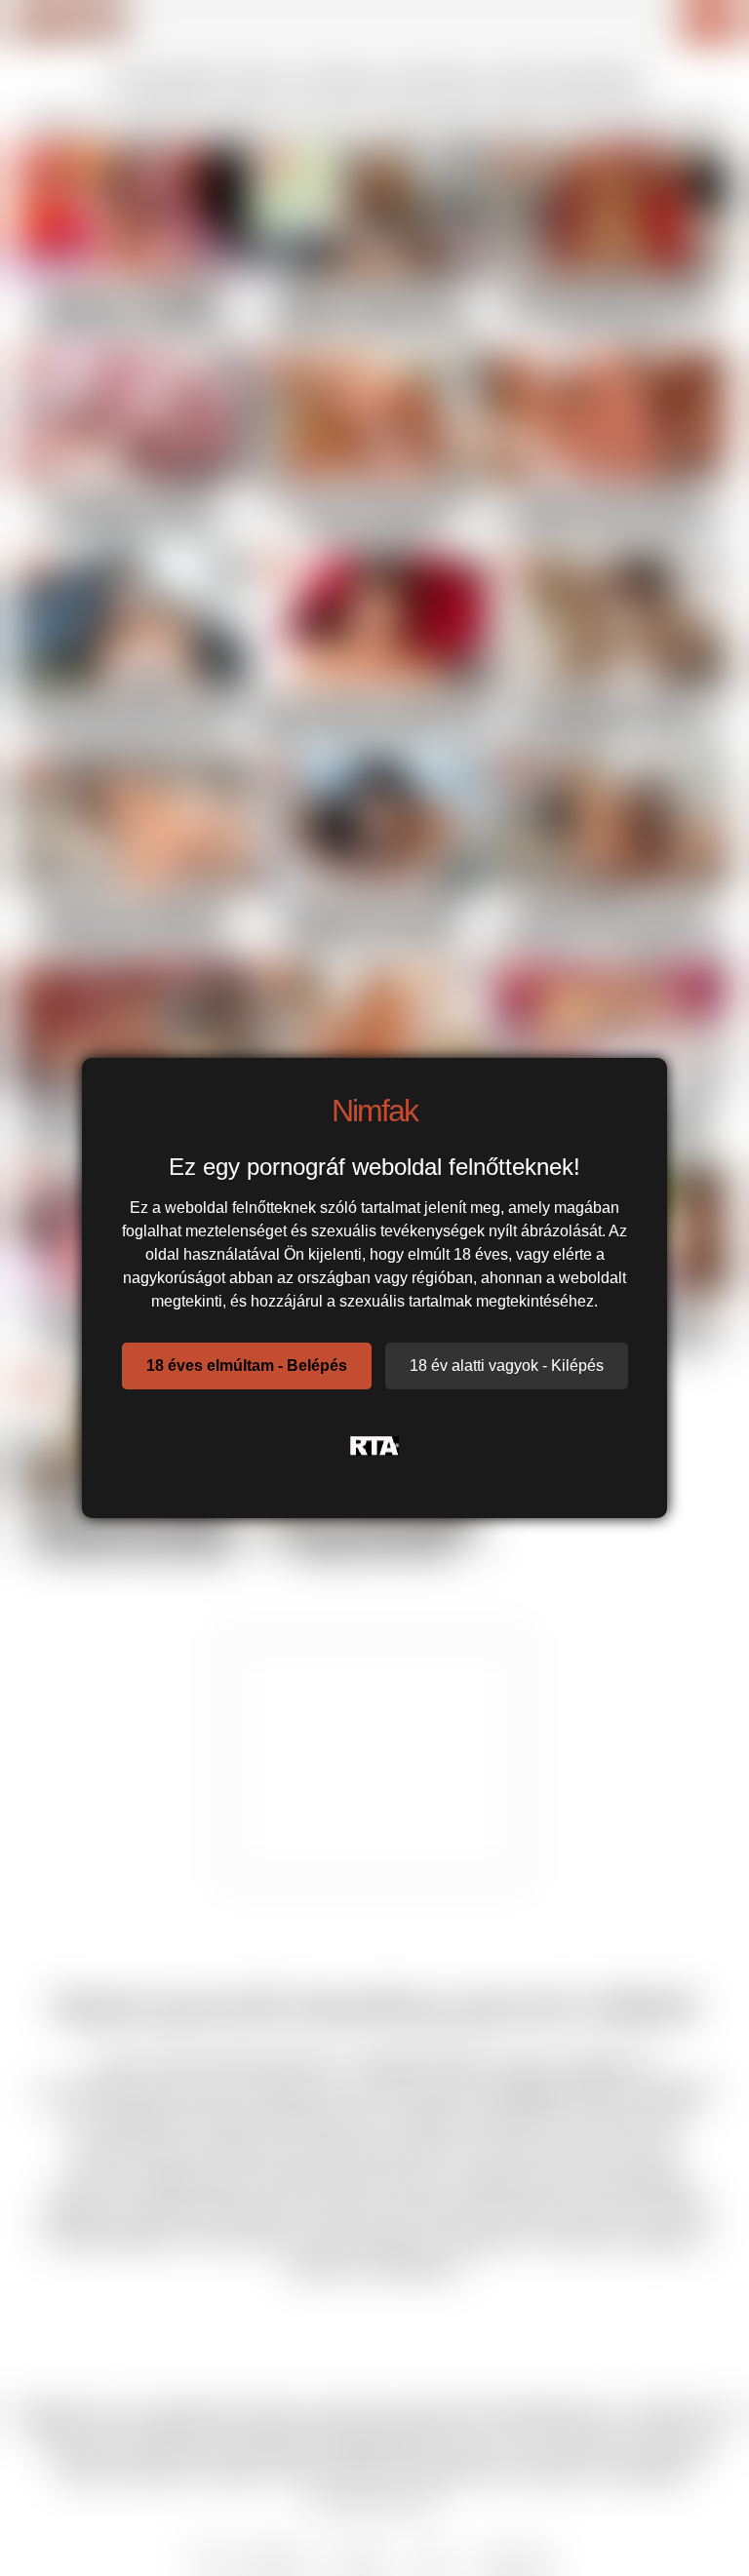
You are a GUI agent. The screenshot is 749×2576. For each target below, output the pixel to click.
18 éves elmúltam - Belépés (247, 1366)
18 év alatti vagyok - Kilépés (507, 1366)
